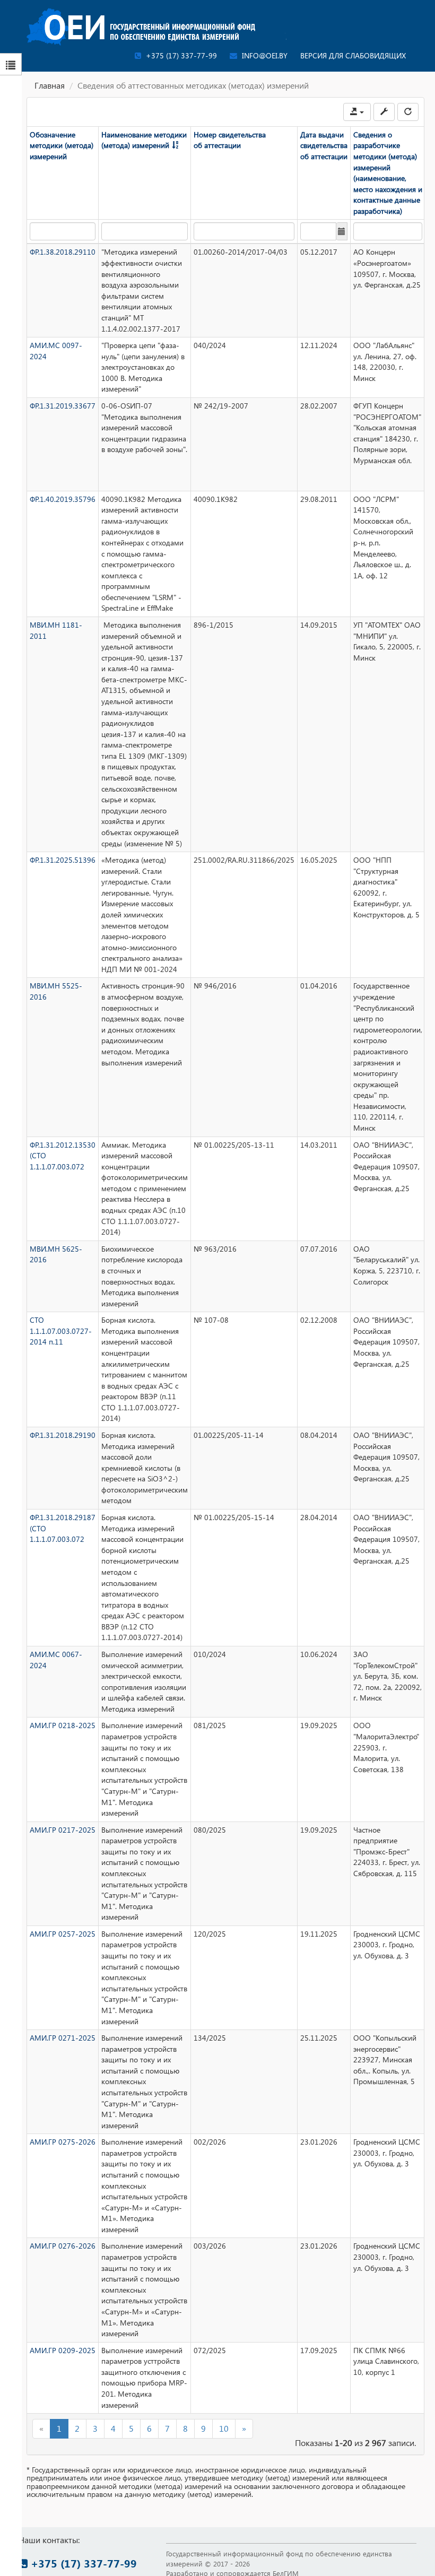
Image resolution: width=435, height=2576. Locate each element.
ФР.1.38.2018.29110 (63, 252)
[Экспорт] (357, 112)
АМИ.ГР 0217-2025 (63, 1830)
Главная (50, 85)
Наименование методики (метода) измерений (144, 140)
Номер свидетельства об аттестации (230, 140)
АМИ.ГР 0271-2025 (63, 2038)
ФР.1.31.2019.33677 (63, 406)
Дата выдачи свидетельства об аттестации (324, 145)
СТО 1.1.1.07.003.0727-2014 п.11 (61, 1331)
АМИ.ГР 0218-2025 (63, 1725)
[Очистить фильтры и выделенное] (408, 112)
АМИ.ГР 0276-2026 (63, 2246)
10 (224, 2428)
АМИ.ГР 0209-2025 (63, 2350)
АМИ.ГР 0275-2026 (63, 2142)
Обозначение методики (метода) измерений (62, 145)
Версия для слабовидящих (353, 55)
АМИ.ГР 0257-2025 (63, 1934)
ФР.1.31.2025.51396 (63, 860)
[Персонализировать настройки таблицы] (384, 112)
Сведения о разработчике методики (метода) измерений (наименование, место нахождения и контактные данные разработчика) (388, 173)
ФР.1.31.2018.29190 (63, 1435)
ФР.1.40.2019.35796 (63, 499)
